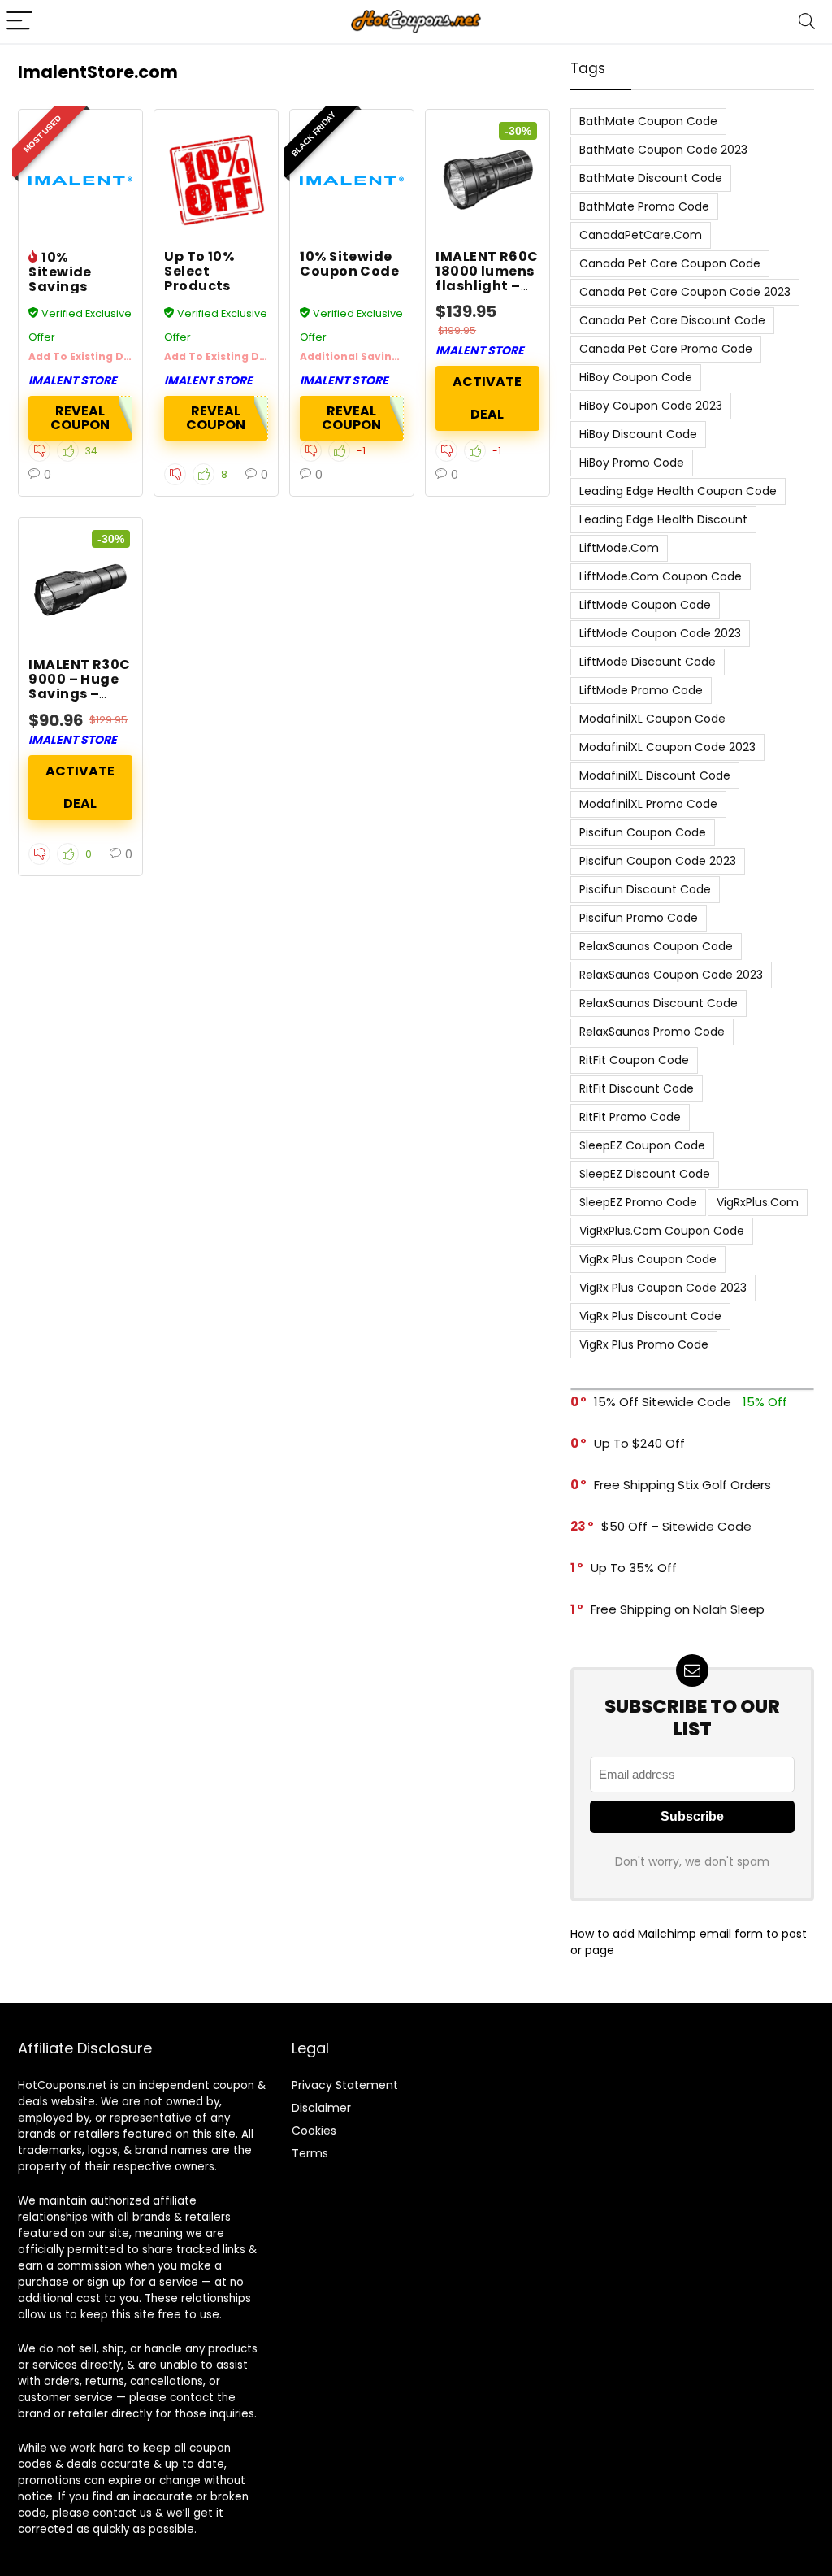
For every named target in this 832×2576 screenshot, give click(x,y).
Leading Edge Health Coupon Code (678, 491)
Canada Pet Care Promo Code (666, 349)
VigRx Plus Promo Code (644, 1344)
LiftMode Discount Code (648, 662)
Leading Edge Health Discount (663, 519)
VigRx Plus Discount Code (650, 1316)
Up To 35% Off (634, 1568)
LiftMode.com (619, 548)
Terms (310, 2153)
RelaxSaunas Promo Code (652, 1032)
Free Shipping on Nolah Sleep (678, 1609)
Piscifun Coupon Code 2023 (658, 861)
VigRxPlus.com (758, 1202)
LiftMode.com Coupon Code (661, 576)
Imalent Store (73, 380)
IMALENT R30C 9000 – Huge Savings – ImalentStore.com (95, 686)
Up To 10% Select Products (199, 271)
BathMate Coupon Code (648, 121)
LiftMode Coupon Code (645, 605)
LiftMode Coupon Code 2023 (660, 633)
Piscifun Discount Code (645, 889)
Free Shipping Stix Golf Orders (682, 1485)
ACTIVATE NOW (487, 398)
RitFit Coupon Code (634, 1060)
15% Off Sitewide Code (663, 1402)
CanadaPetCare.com (641, 235)
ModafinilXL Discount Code (655, 775)
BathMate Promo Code (644, 206)
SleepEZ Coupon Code (642, 1145)
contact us (122, 2513)
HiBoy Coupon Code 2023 (651, 406)
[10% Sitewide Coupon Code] (352, 180)
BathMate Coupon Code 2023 (663, 150)
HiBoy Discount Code (638, 434)
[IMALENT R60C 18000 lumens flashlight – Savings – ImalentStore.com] (487, 180)
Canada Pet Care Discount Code (672, 320)
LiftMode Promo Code (641, 690)
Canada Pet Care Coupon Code (670, 263)
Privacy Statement (345, 2085)
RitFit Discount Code (637, 1088)
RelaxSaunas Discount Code (659, 1003)
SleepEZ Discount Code (645, 1174)
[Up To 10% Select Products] (216, 180)
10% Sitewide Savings (60, 272)
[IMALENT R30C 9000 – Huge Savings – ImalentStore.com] (80, 589)
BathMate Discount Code (651, 178)
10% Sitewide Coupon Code (349, 264)
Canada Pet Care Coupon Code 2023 (685, 292)
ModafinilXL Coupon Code (652, 719)
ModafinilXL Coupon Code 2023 (667, 747)
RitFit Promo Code (630, 1117)
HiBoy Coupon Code (636, 377)
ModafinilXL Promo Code (648, 804)
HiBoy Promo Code (632, 463)
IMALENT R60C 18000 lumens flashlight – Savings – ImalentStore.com (502, 286)
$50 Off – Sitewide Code (676, 1526)
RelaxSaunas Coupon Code (656, 946)
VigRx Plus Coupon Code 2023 (663, 1288)
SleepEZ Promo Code (638, 1202)
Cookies (314, 2131)
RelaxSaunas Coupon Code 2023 (671, 975)
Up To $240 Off (639, 1443)
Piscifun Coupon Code (643, 832)
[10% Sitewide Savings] (80, 180)
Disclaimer (321, 2108)
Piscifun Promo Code (639, 918)
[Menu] (19, 22)
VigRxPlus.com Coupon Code (662, 1231)
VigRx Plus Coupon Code (648, 1259)
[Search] (807, 22)
